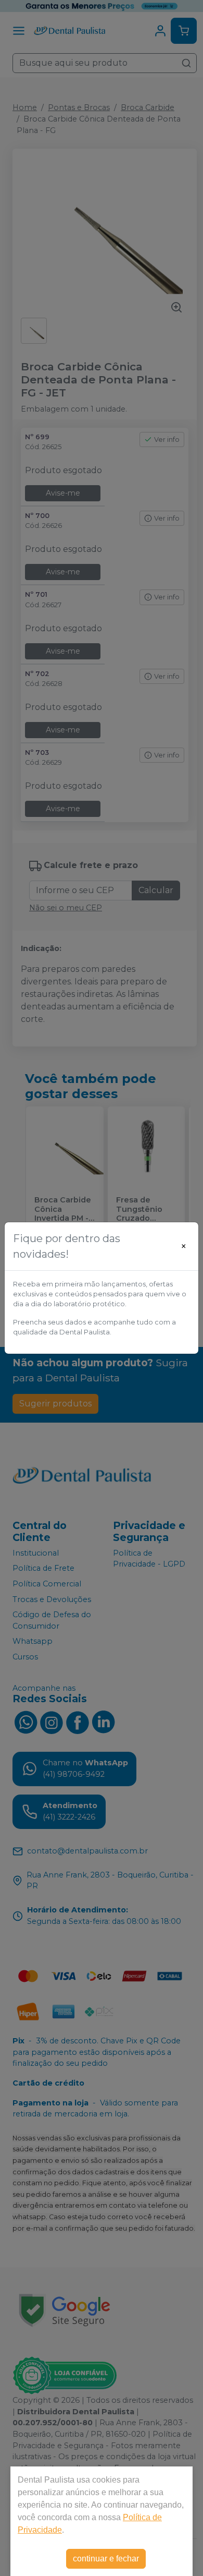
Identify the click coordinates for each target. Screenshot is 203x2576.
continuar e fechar (106, 2559)
